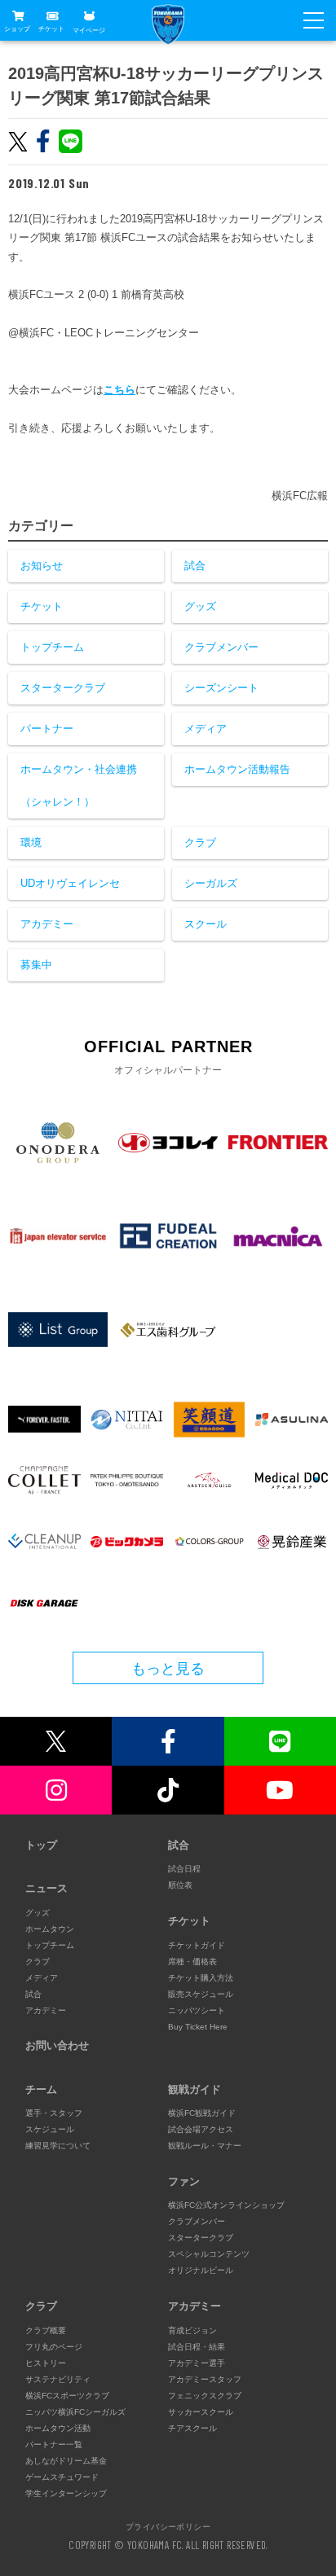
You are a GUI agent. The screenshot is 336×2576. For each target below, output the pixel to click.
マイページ (89, 30)
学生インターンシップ (66, 2493)
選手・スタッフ (54, 2113)
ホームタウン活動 (58, 2428)
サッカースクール (201, 2412)
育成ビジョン (192, 2330)
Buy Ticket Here (198, 2027)
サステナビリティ (58, 2379)
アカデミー (47, 924)
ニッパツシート (197, 2010)
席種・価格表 (192, 1962)
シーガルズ (211, 883)
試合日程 (184, 1869)
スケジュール (50, 2129)
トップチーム (52, 647)
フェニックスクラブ (205, 2396)
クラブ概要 (46, 2330)
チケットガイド (197, 1945)
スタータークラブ (63, 688)
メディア (206, 728)
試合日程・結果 (197, 2347)
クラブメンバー (221, 647)
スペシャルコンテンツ (209, 2254)
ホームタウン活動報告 (237, 769)
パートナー (47, 728)
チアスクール (192, 2428)
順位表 (180, 1885)
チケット (51, 29)
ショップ (17, 29)
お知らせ (42, 566)
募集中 (36, 965)
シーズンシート (221, 688)
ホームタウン (50, 1929)
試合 (195, 566)
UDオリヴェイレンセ (70, 883)
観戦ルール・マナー (205, 2146)
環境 (31, 843)
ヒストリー (46, 2363)
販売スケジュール (201, 1994)
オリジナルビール (201, 2270)
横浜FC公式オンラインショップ (226, 2205)
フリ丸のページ (54, 2347)
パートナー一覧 (54, 2444)
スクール (206, 924)
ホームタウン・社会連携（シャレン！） (79, 786)
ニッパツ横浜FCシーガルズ (75, 2412)
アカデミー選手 (197, 2363)
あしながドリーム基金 (66, 2461)
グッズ (200, 606)
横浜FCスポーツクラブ (67, 2396)
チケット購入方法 (201, 1978)
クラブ (200, 843)
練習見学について (58, 2146)
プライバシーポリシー (168, 2526)
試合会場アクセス (201, 2129)
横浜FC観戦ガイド (202, 2113)
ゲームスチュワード (62, 2477)
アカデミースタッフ (205, 2379)
